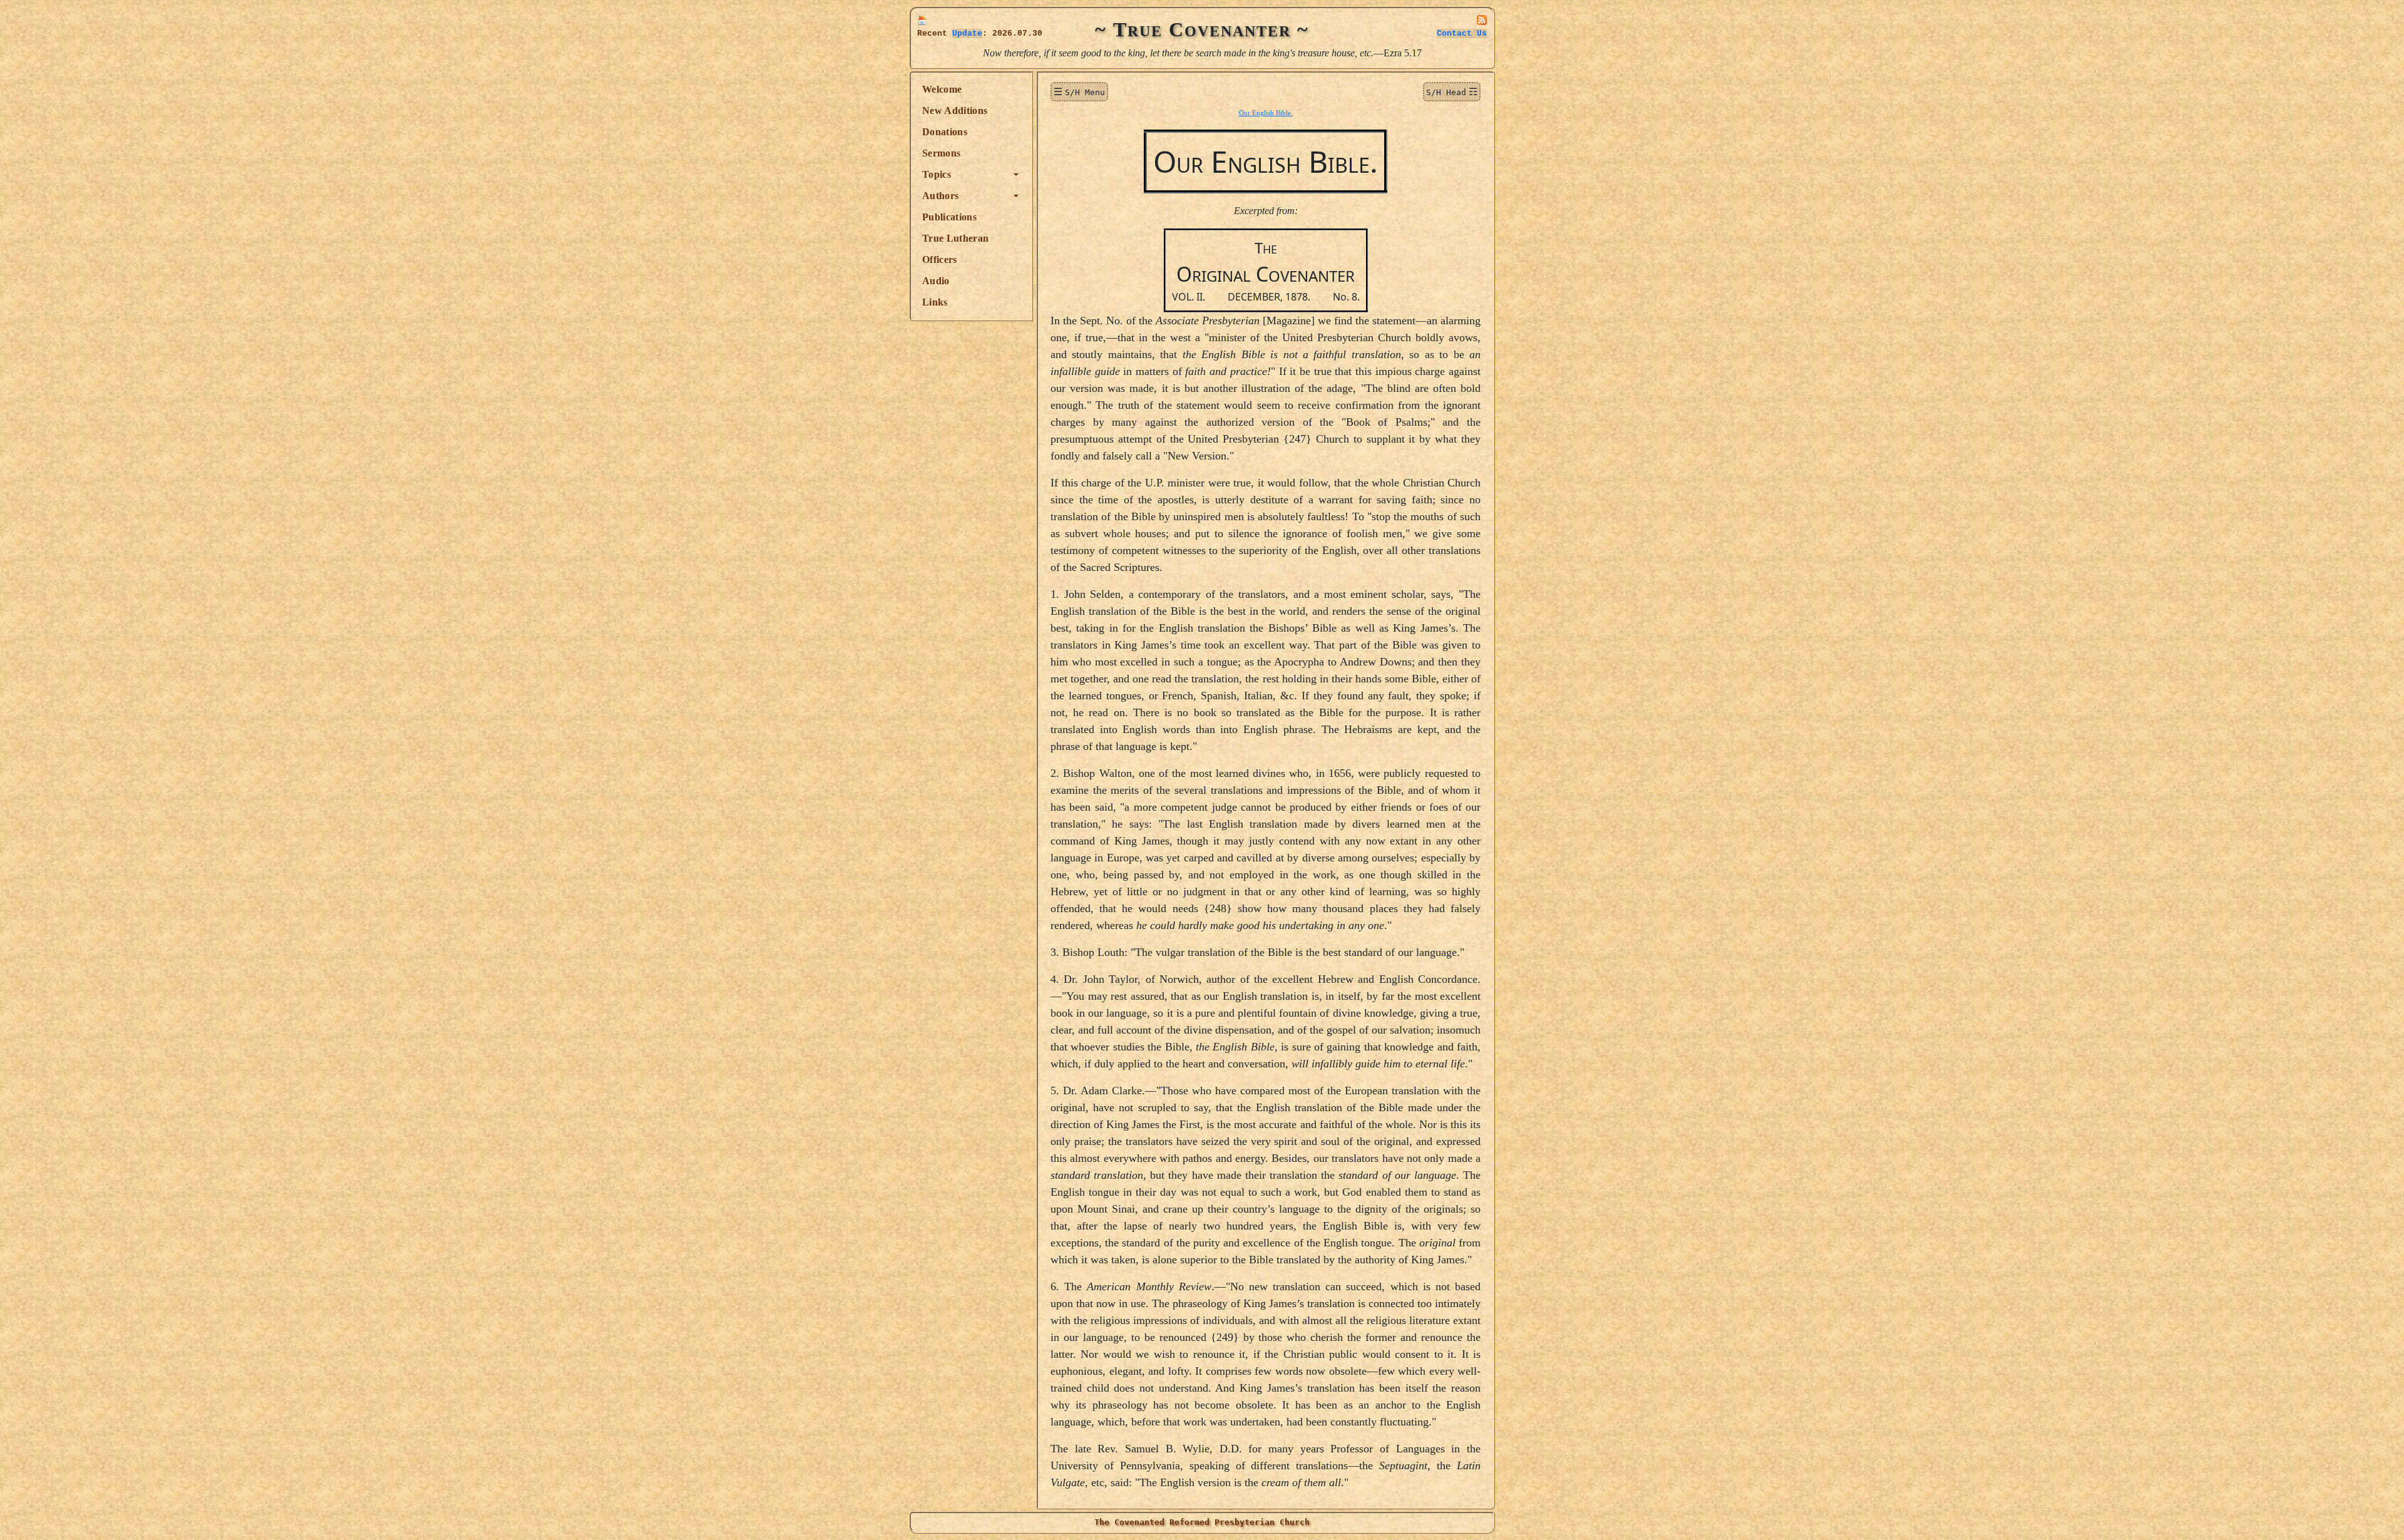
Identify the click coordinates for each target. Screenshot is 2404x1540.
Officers (940, 259)
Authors (940, 196)
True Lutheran (955, 238)
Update (967, 33)
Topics (937, 174)
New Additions (955, 110)
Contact (1462, 33)
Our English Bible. (1266, 113)
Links (935, 302)
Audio (936, 281)
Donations (945, 132)
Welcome (942, 89)
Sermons (941, 153)
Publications (949, 217)
